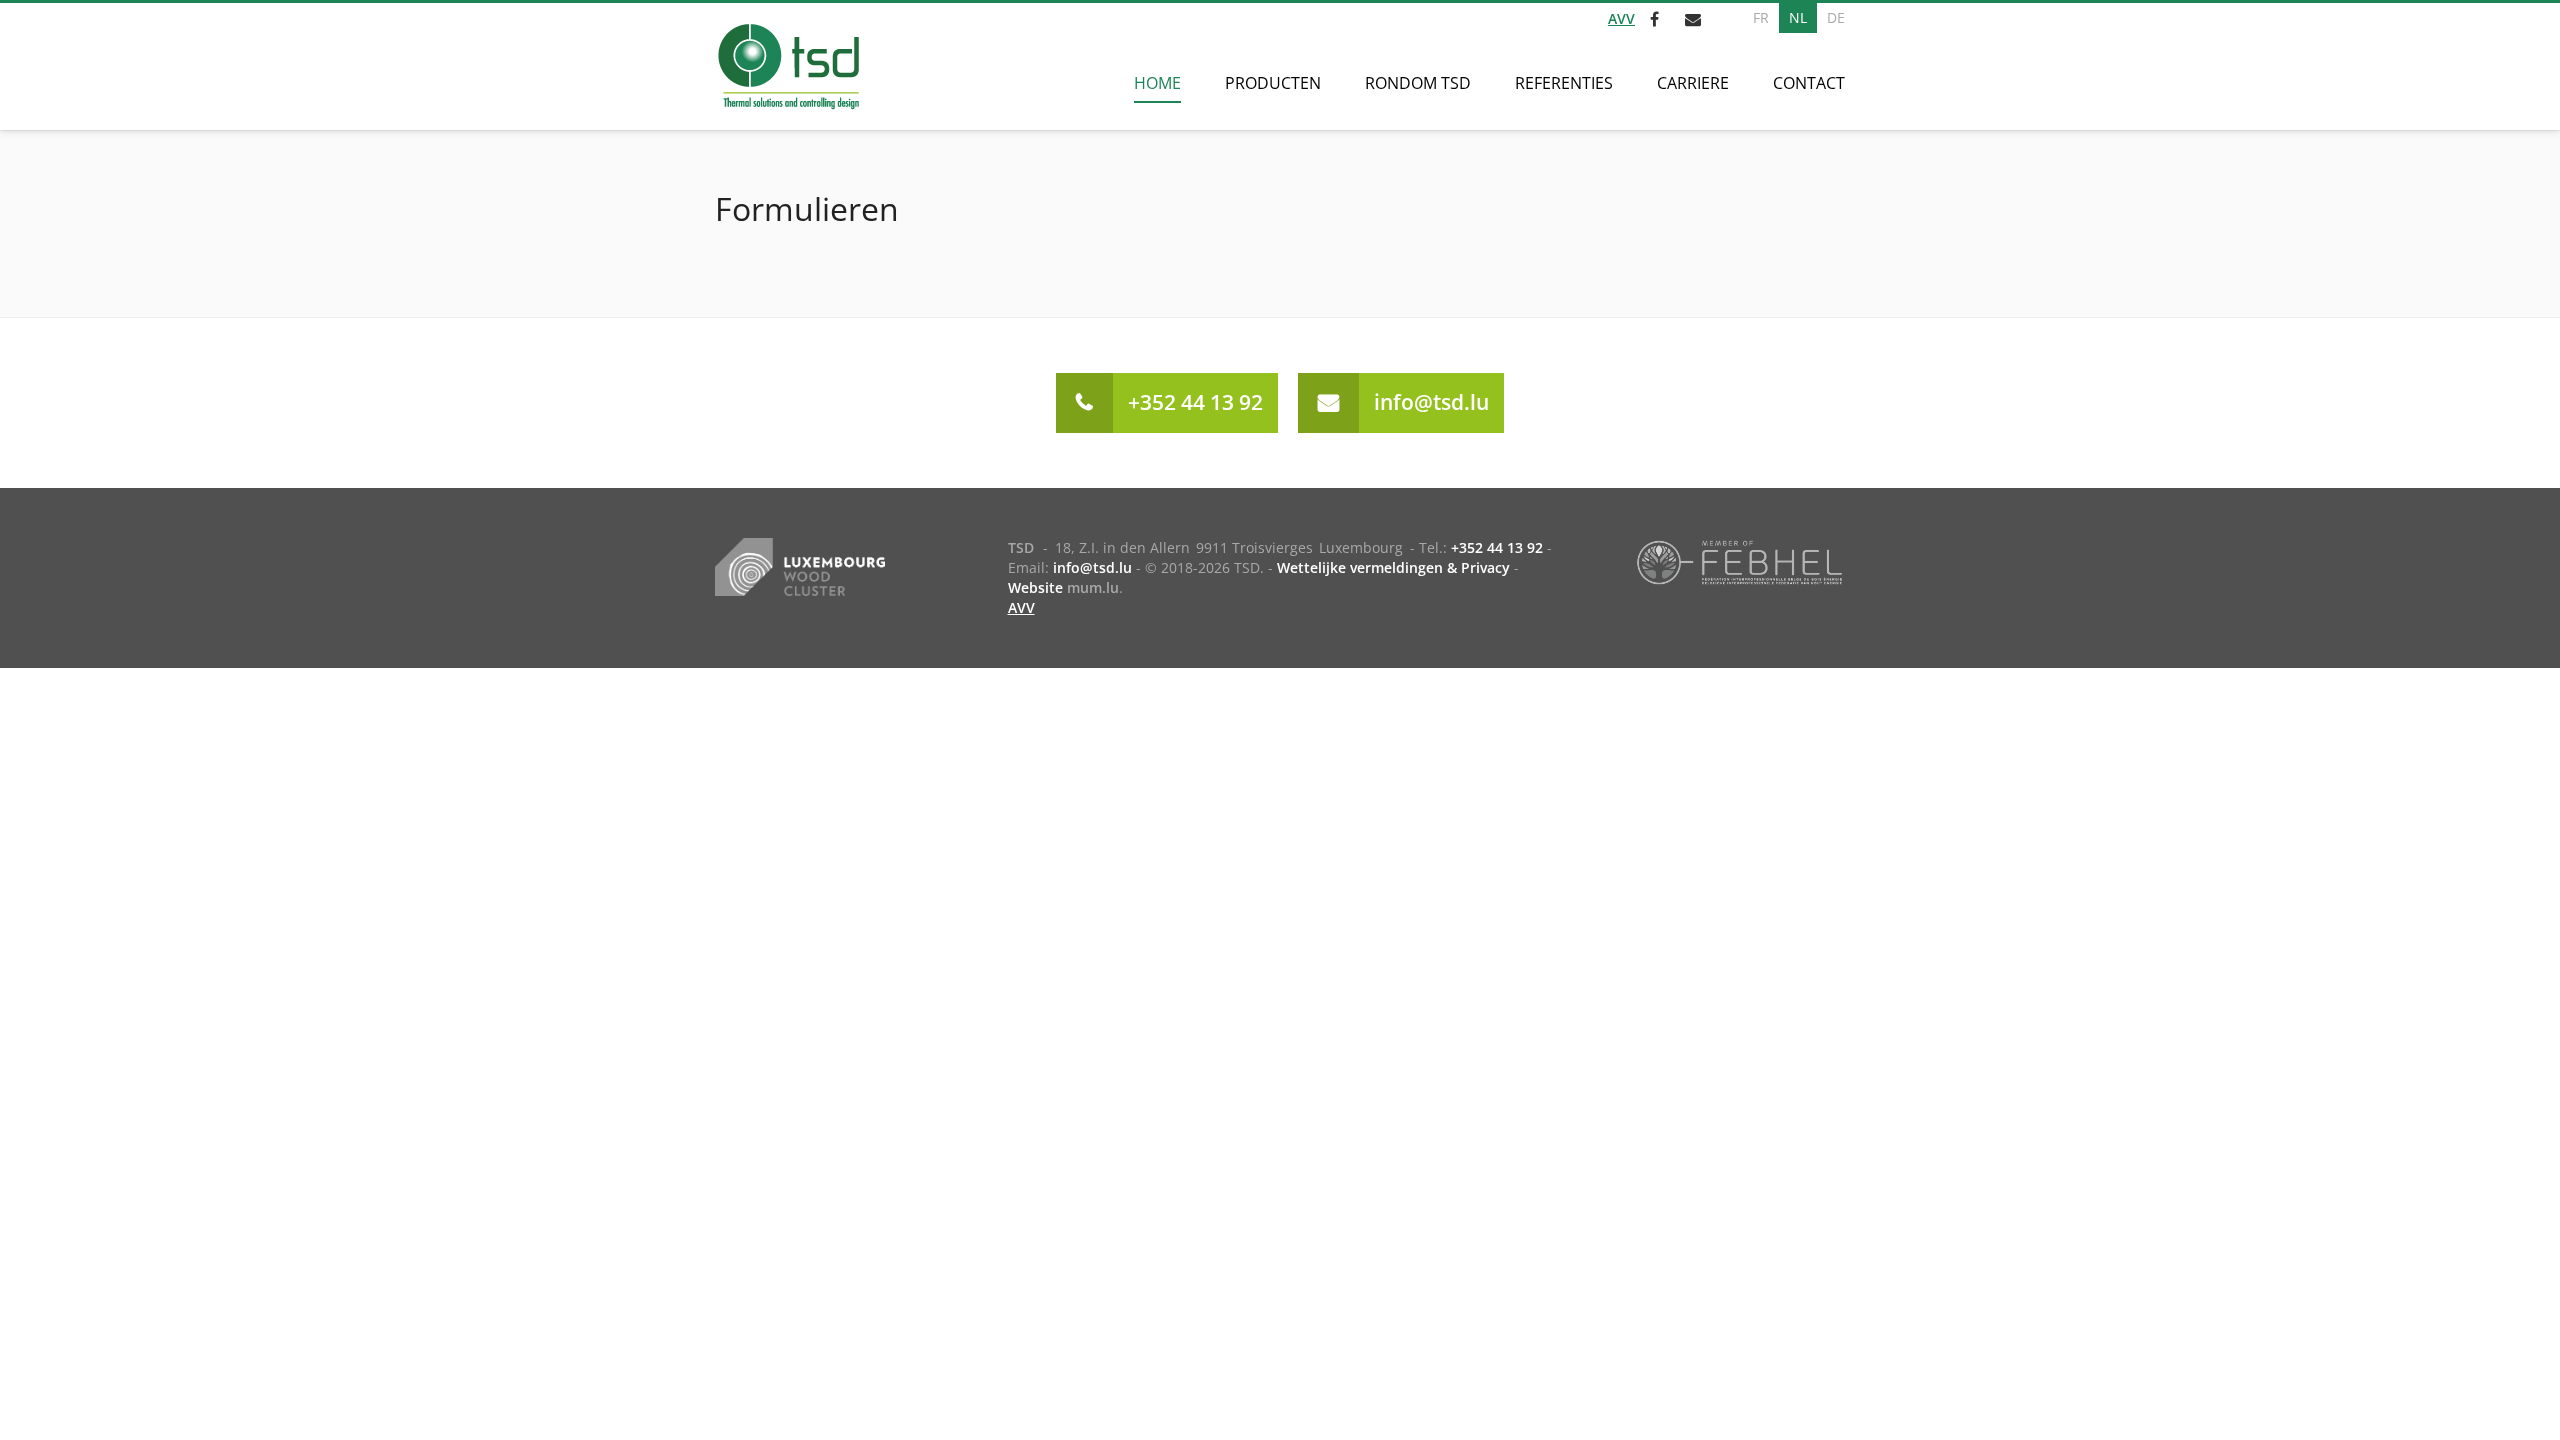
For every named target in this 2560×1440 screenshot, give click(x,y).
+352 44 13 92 (1195, 402)
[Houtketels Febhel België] (1739, 561)
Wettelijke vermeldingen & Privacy (1393, 567)
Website (1035, 587)
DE (1836, 17)
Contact (1809, 83)
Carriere (1693, 83)
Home (1157, 83)
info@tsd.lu (1431, 402)
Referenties (1564, 83)
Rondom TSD (1418, 83)
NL (1798, 17)
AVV (1621, 18)
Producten (1273, 83)
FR (1761, 17)
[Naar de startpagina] (787, 66)
